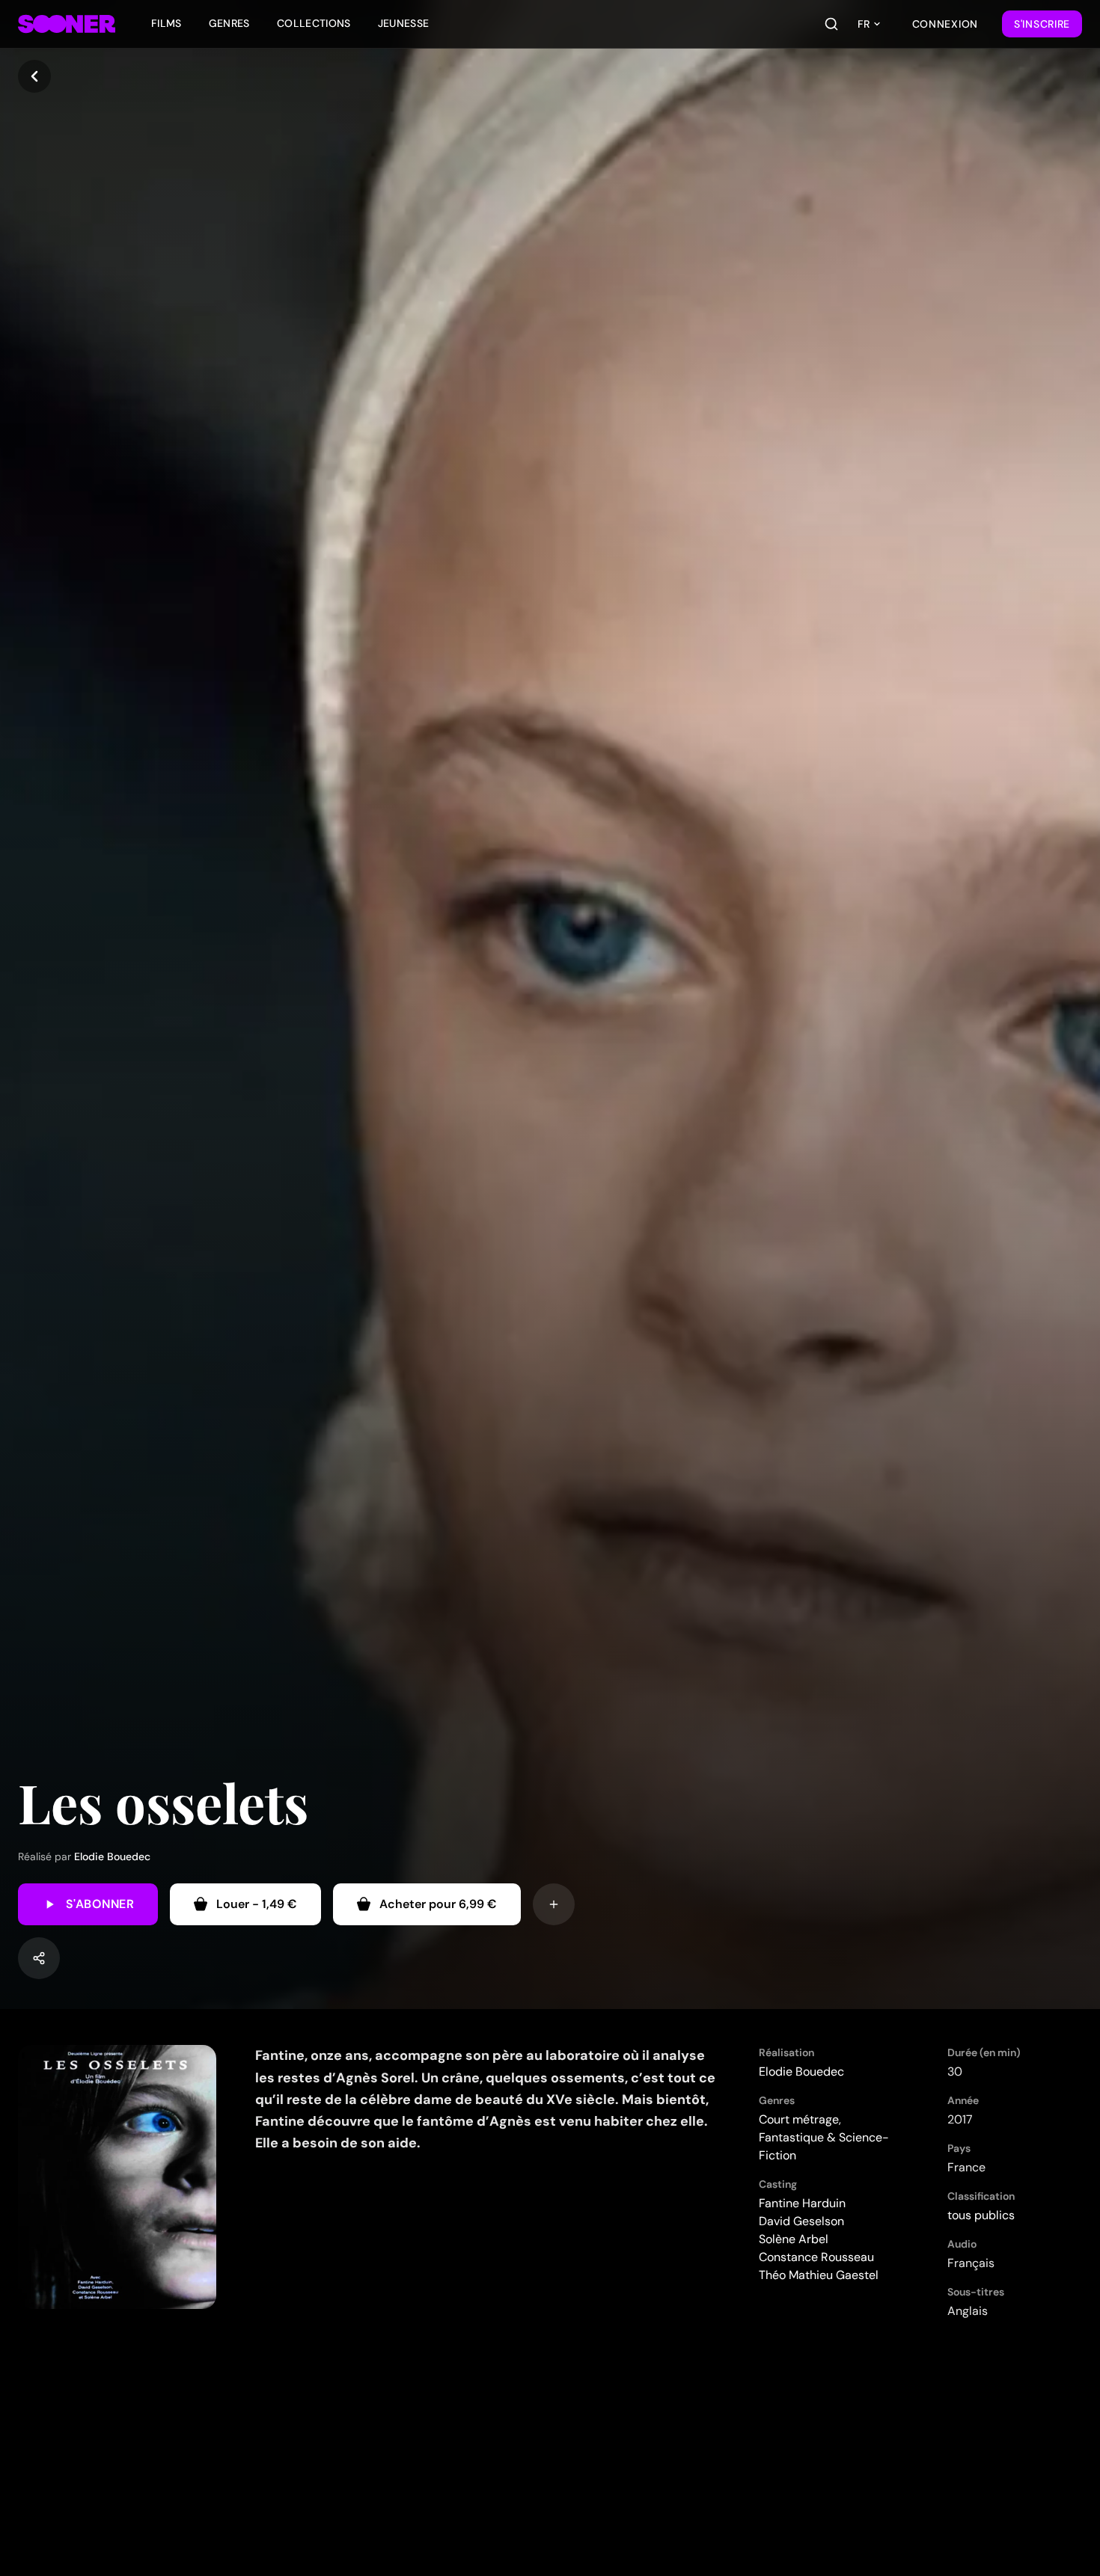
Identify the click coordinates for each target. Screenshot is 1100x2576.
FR (864, 24)
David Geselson (801, 2221)
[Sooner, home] (67, 24)
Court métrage (799, 2119)
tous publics (981, 2215)
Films (166, 23)
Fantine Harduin (802, 2203)
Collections (314, 23)
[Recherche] (831, 24)
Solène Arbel (794, 2239)
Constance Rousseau (816, 2257)
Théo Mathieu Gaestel (819, 2275)
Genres (229, 23)
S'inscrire (1042, 24)
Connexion (945, 24)
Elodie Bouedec (112, 1856)
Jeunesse (404, 23)
